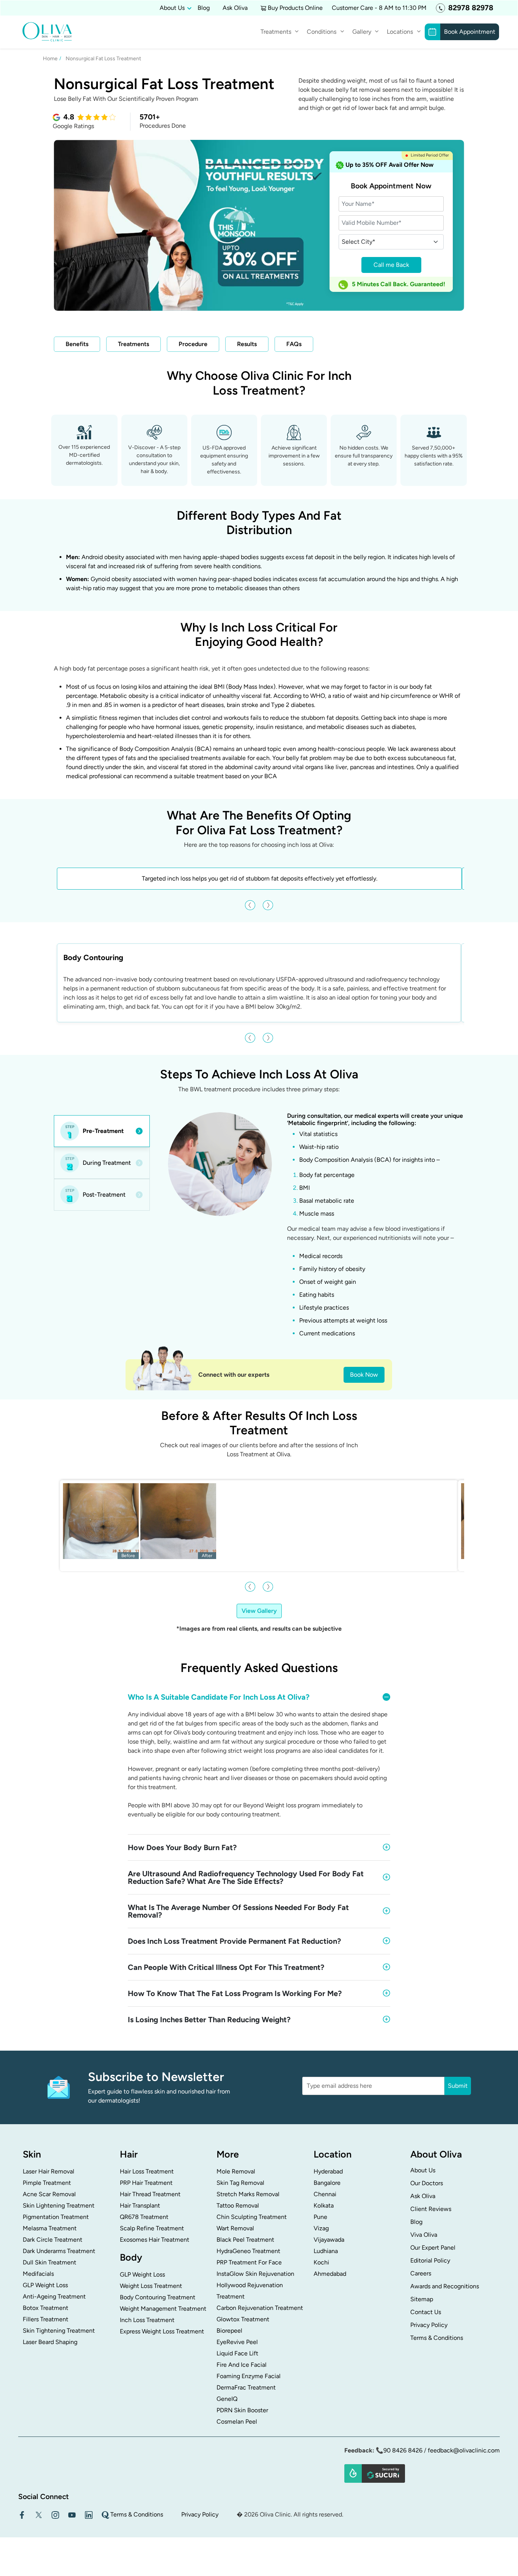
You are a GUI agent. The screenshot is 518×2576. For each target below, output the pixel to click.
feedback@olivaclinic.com (464, 2451)
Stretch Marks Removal (248, 2194)
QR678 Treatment (144, 2217)
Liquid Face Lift (237, 2354)
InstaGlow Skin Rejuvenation (255, 2274)
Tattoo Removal (238, 2206)
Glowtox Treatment (243, 2320)
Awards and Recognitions (445, 2287)
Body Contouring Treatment (158, 2298)
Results (247, 344)
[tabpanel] (312, 1227)
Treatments (133, 344)
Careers (421, 2274)
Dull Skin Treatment (49, 2263)
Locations (400, 32)
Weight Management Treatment (163, 2309)
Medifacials (38, 2274)
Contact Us (426, 2312)
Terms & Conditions (437, 2338)
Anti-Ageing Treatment (54, 2297)
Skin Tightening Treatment (59, 2331)
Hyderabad (328, 2172)
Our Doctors (427, 2183)
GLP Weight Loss (45, 2285)
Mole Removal (236, 2172)
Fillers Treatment (46, 2320)
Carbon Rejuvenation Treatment (260, 2308)
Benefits (77, 344)
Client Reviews (431, 2209)
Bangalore (327, 2183)
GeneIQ (227, 2399)
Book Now (364, 1375)
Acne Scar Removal (49, 2194)
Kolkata (324, 2206)
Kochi (321, 2263)
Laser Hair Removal (49, 2172)
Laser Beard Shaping (50, 2342)
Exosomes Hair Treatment (155, 2240)
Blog (204, 8)
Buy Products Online (295, 8)
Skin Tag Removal (240, 2183)
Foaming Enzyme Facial (249, 2376)
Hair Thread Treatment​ (150, 2194)
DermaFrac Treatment (246, 2388)
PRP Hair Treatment (146, 2183)
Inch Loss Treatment (147, 2320)
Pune (320, 2217)
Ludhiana (326, 2251)
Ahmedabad (330, 2274)
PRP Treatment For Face (249, 2263)
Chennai (325, 2194)
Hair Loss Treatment (147, 2172)
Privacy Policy (429, 2325)
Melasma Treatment (50, 2229)
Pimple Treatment (47, 2183)
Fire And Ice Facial (242, 2365)
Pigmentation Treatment (56, 2217)
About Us (423, 2171)
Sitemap (422, 2299)
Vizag (321, 2229)
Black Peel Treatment (245, 2240)
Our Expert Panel (433, 2248)
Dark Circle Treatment (53, 2240)
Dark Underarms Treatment (59, 2251)
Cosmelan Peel (237, 2422)
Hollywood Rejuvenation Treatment (250, 2291)
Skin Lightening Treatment (59, 2206)
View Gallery (259, 1611)
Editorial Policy (430, 2261)
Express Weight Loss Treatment (162, 2332)
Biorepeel (229, 2331)
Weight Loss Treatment (151, 2286)
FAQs (294, 344)
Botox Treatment (46, 2308)
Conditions (322, 32)
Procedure (193, 344)
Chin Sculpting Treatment (252, 2217)
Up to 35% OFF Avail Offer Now (389, 165)
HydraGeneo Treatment (248, 2251)
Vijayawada (329, 2240)
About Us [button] (172, 8)
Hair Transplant (140, 2206)
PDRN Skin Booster (242, 2411)
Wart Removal (235, 2229)
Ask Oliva (235, 8)
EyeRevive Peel (237, 2342)
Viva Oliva (424, 2235)
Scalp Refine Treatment (152, 2229)
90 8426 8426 (403, 2451)
